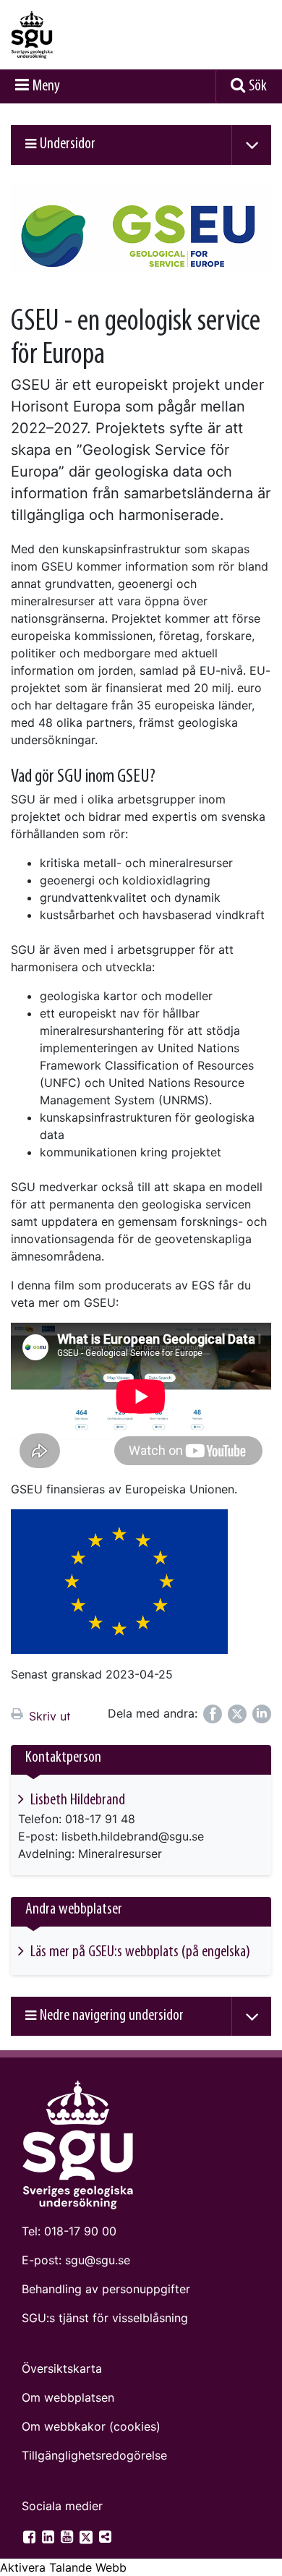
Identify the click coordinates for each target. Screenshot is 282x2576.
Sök (258, 86)
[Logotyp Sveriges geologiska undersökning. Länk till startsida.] (69, 35)
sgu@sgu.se (98, 2260)
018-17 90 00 (80, 2231)
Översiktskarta (62, 2368)
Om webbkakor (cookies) (91, 2426)
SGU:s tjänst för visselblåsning (105, 2318)
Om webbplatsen (68, 2397)
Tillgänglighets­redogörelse (94, 2455)
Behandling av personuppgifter (106, 2289)
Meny (46, 86)
